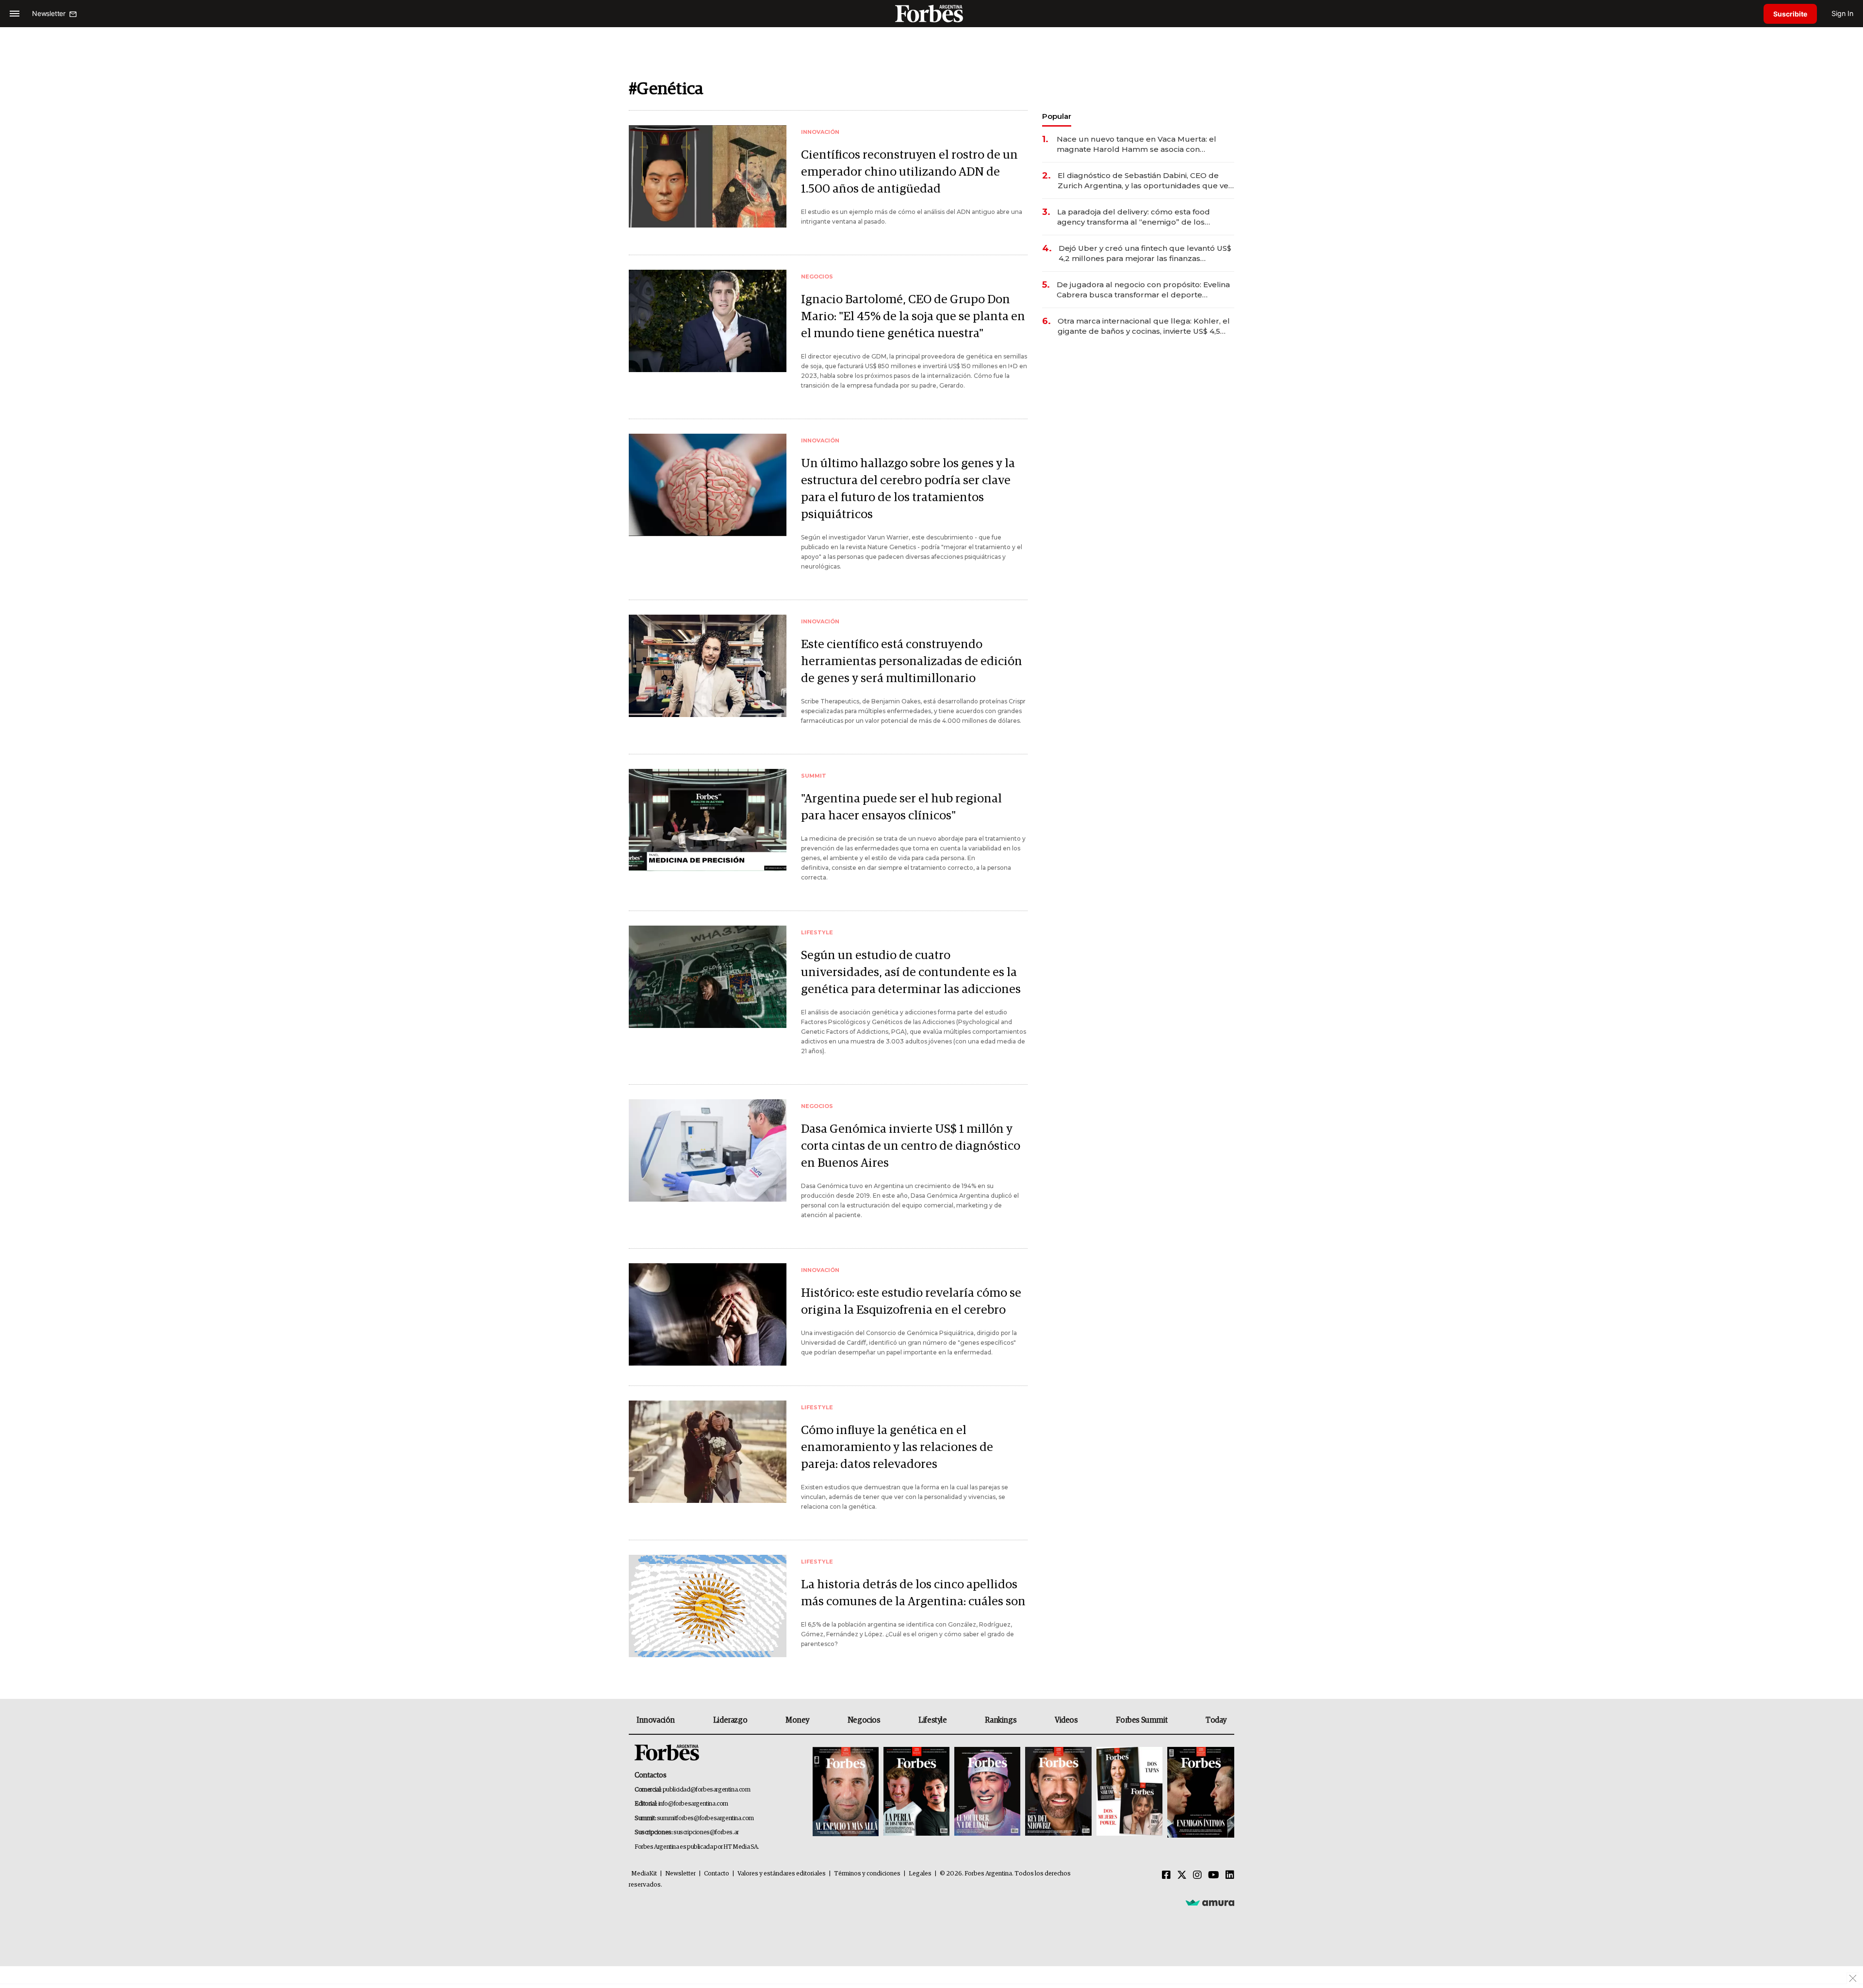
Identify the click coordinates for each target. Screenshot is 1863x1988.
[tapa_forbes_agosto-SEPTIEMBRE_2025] (1200, 1792)
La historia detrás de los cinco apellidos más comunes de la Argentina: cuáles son (913, 1593)
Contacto (717, 1874)
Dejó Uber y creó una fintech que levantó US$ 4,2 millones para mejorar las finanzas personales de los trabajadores (1145, 253)
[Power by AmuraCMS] (1210, 1902)
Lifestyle (932, 1720)
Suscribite (1790, 14)
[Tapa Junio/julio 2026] (846, 1792)
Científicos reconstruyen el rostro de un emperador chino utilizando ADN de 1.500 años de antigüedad (909, 172)
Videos (1066, 1720)
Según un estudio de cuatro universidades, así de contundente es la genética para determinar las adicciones (911, 972)
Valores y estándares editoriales (782, 1874)
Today (1216, 1720)
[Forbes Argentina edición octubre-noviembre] (1129, 1792)
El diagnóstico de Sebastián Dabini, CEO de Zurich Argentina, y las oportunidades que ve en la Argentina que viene (1143, 181)
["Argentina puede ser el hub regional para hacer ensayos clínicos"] (708, 820)
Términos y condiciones (867, 1874)
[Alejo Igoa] (987, 1792)
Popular (1057, 116)
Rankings (1001, 1720)
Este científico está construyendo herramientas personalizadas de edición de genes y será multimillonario (912, 661)
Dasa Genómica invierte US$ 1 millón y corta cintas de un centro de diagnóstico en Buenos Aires (911, 1146)
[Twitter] (1182, 1875)
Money (797, 1720)
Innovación (656, 1720)
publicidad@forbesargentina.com (707, 1790)
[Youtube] (1214, 1875)
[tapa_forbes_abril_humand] (916, 1792)
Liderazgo (730, 1720)
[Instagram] (1197, 1875)
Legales (920, 1874)
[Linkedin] (1230, 1875)
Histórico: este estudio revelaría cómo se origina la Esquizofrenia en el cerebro (911, 1302)
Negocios (864, 1720)
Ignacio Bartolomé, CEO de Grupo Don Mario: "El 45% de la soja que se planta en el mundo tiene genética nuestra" (913, 317)
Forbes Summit (1142, 1720)
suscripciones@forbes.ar (706, 1833)
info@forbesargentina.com (693, 1804)
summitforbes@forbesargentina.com (705, 1818)
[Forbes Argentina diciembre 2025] (1058, 1792)
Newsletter (680, 1874)
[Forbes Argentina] (931, 13)
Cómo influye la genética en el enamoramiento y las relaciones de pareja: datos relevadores (897, 1447)
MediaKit (644, 1874)
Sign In (1842, 13)
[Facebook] (1166, 1875)
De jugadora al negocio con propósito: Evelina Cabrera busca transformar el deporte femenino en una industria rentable (1143, 290)
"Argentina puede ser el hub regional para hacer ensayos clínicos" (901, 807)
